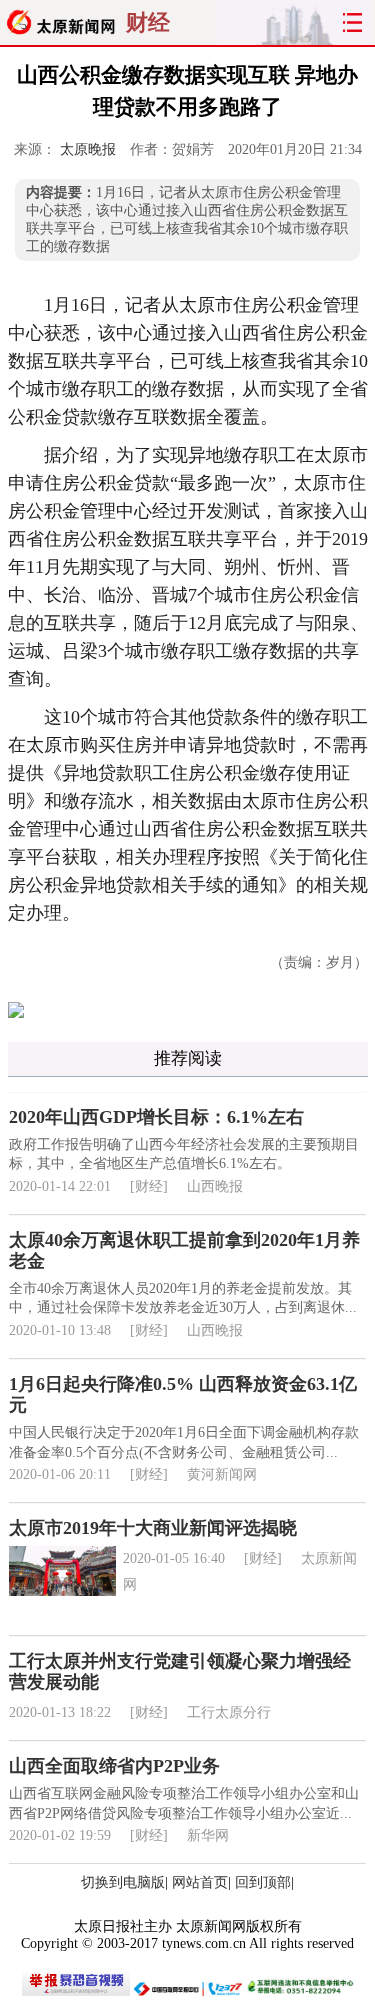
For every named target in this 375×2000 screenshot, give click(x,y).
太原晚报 (88, 149)
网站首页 (200, 1882)
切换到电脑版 (123, 1882)
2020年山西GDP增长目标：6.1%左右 (156, 1117)
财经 (148, 22)
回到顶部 (263, 1882)
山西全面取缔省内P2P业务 (114, 1766)
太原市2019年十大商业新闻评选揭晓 (153, 1528)
